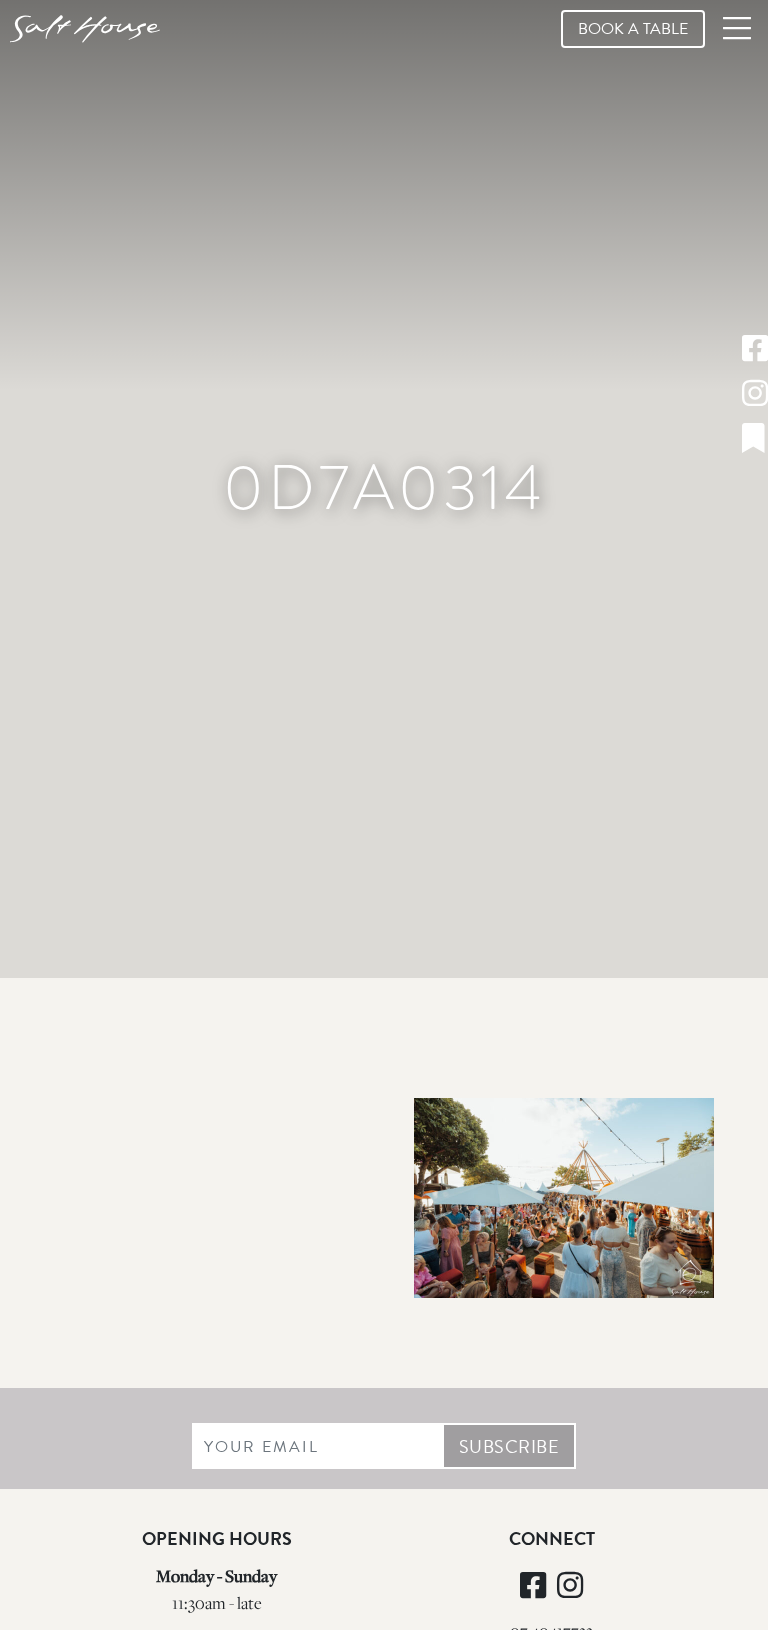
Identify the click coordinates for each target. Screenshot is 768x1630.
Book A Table (633, 29)
